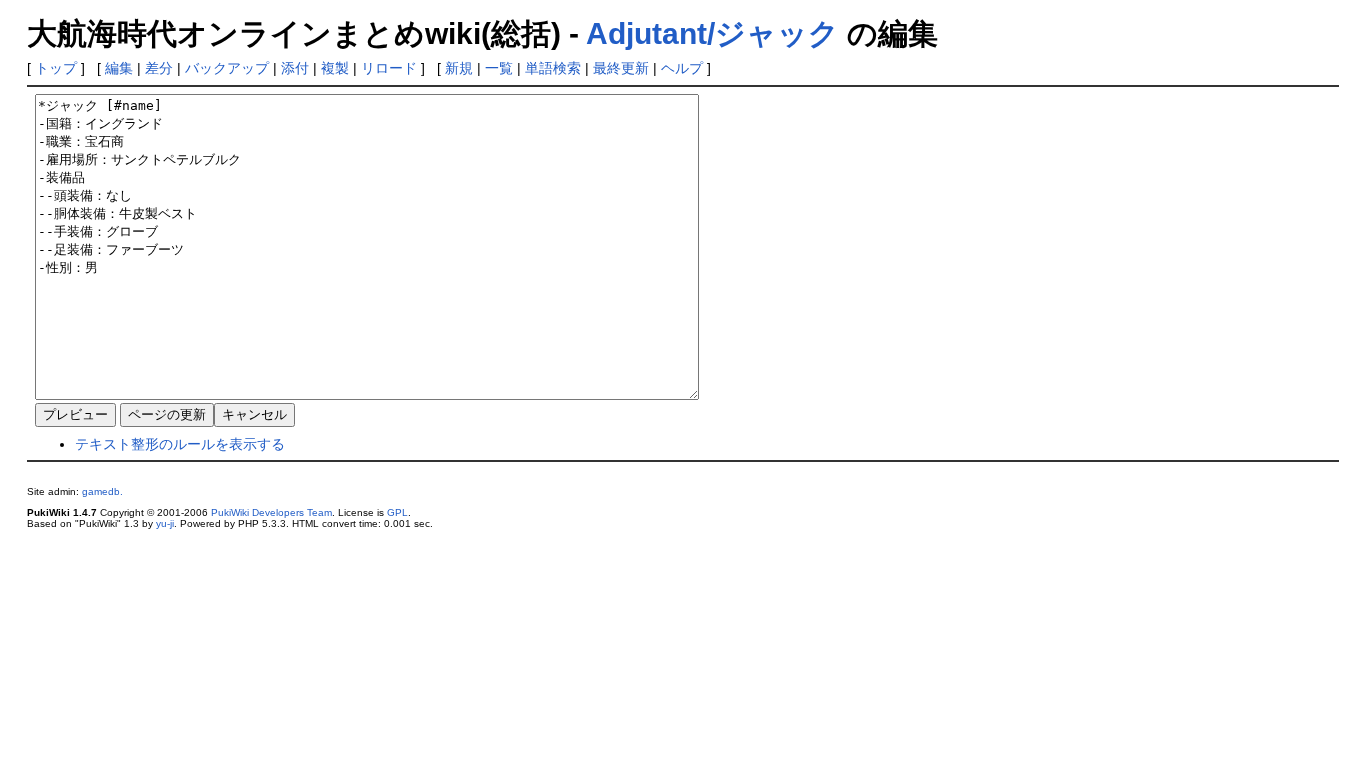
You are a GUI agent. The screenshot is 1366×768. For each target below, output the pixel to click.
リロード (389, 68)
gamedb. (102, 491)
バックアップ (227, 68)
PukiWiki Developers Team (271, 512)
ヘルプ (682, 68)
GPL (397, 512)
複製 (335, 68)
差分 (159, 68)
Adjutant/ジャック (712, 33)
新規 (459, 68)
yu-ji (165, 523)
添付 (295, 68)
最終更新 (621, 68)
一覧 (499, 68)
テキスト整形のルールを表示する (180, 444)
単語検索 (553, 68)
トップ (56, 68)
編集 (119, 68)
